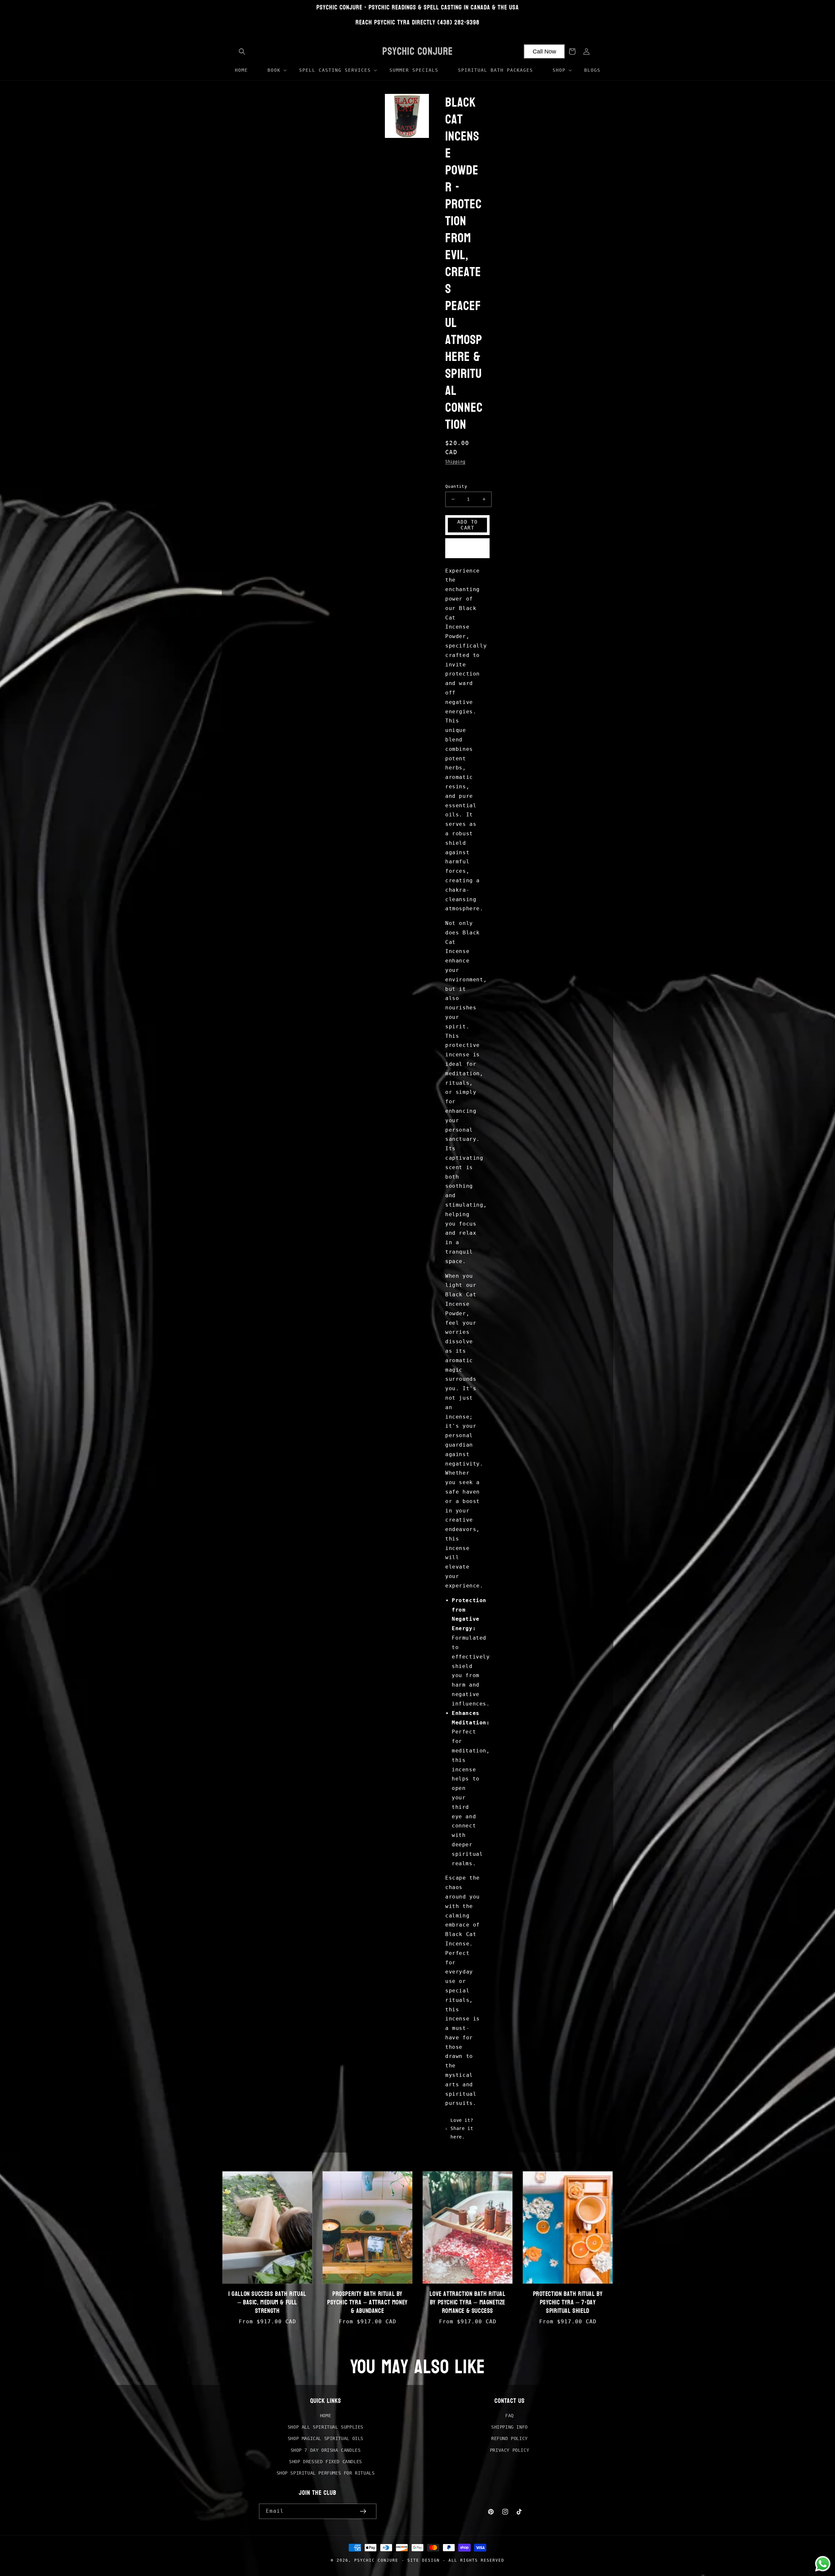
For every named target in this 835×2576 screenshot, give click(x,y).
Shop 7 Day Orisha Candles (326, 2450)
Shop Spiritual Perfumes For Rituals (326, 2473)
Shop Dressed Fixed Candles (326, 2462)
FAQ (509, 2416)
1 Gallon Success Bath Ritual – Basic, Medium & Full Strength (267, 2302)
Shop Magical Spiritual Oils (326, 2438)
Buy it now (467, 549)
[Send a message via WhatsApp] (823, 2564)
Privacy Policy (509, 2450)
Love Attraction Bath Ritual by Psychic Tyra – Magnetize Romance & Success (467, 2302)
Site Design (424, 2560)
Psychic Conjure (376, 2560)
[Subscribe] (363, 2511)
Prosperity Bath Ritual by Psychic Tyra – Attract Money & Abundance (367, 2302)
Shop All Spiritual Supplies (326, 2427)
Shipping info (509, 2427)
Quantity (456, 486)
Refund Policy (509, 2438)
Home (326, 2416)
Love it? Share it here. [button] (462, 2128)
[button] (242, 52)
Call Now (544, 52)
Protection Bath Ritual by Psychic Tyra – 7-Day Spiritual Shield (568, 2302)
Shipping (455, 462)
